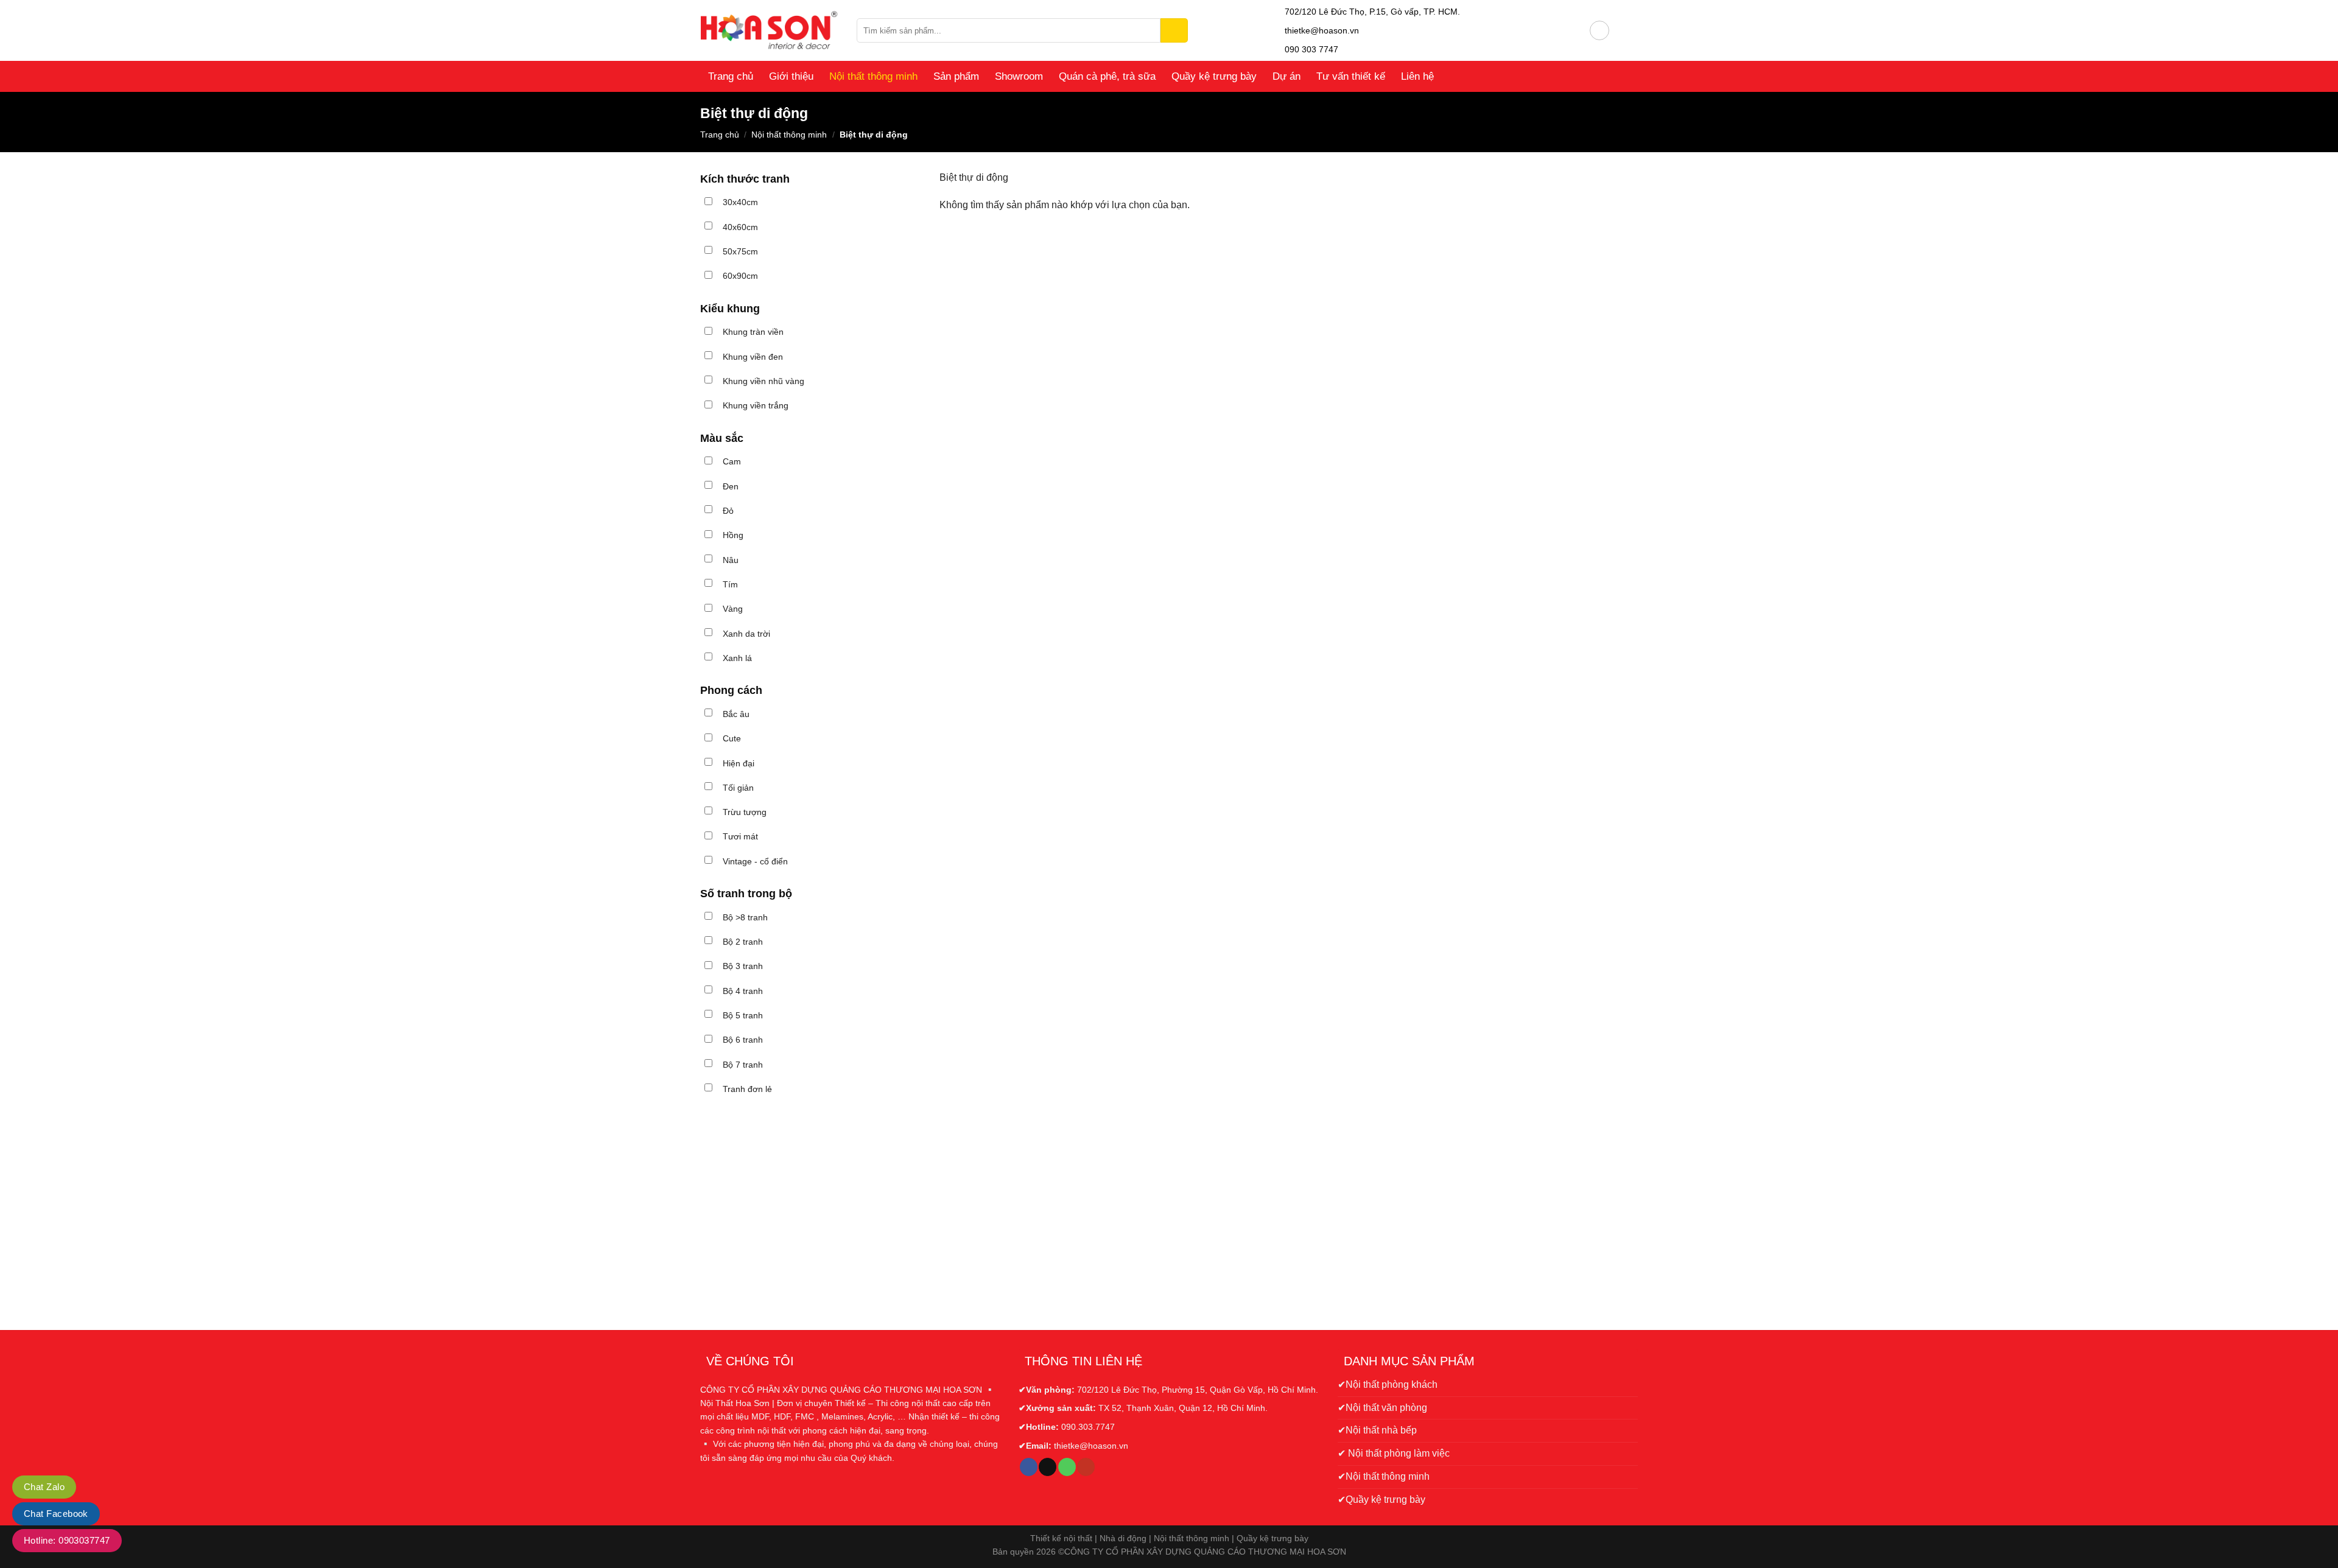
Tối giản (738, 788)
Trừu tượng (745, 812)
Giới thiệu (791, 76)
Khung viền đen (753, 357)
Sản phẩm (956, 76)
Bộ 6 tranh (743, 1040)
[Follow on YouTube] (1086, 1467)
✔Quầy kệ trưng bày (1381, 1500)
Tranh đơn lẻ (747, 1089)
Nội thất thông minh (873, 76)
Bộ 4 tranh (743, 991)
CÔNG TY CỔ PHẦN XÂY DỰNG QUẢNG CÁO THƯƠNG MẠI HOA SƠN (1205, 1552)
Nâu (731, 560)
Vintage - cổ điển (755, 861)
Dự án (1287, 76)
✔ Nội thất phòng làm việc (1394, 1453)
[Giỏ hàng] (1624, 30)
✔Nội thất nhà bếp (1377, 1430)
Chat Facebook (56, 1514)
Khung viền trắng (756, 405)
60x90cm (740, 276)
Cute (732, 738)
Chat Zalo (44, 1487)
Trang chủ (731, 76)
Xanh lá (737, 658)
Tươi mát (740, 836)
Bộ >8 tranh (745, 917)
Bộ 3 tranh (743, 966)
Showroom (1019, 76)
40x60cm (740, 227)
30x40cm (740, 202)
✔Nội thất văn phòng (1382, 1408)
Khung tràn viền (753, 332)
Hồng (733, 535)
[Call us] (1067, 1467)
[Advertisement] (811, 1212)
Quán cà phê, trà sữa (1107, 76)
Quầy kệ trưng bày (1214, 76)
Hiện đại (739, 763)
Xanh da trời (746, 634)
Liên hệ (1417, 76)
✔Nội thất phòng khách (1388, 1384)
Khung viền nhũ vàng (764, 381)
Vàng (733, 609)
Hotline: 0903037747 (67, 1540)
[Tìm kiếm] (1174, 30)
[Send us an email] (1048, 1467)
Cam (732, 461)
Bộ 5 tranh (743, 1015)
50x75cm (740, 251)
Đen (731, 486)
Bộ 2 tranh (743, 942)
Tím (730, 584)
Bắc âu (736, 714)
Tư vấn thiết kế (1351, 76)
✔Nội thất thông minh (1384, 1476)
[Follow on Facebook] (1029, 1467)
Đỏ (728, 511)
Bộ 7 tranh (743, 1065)
